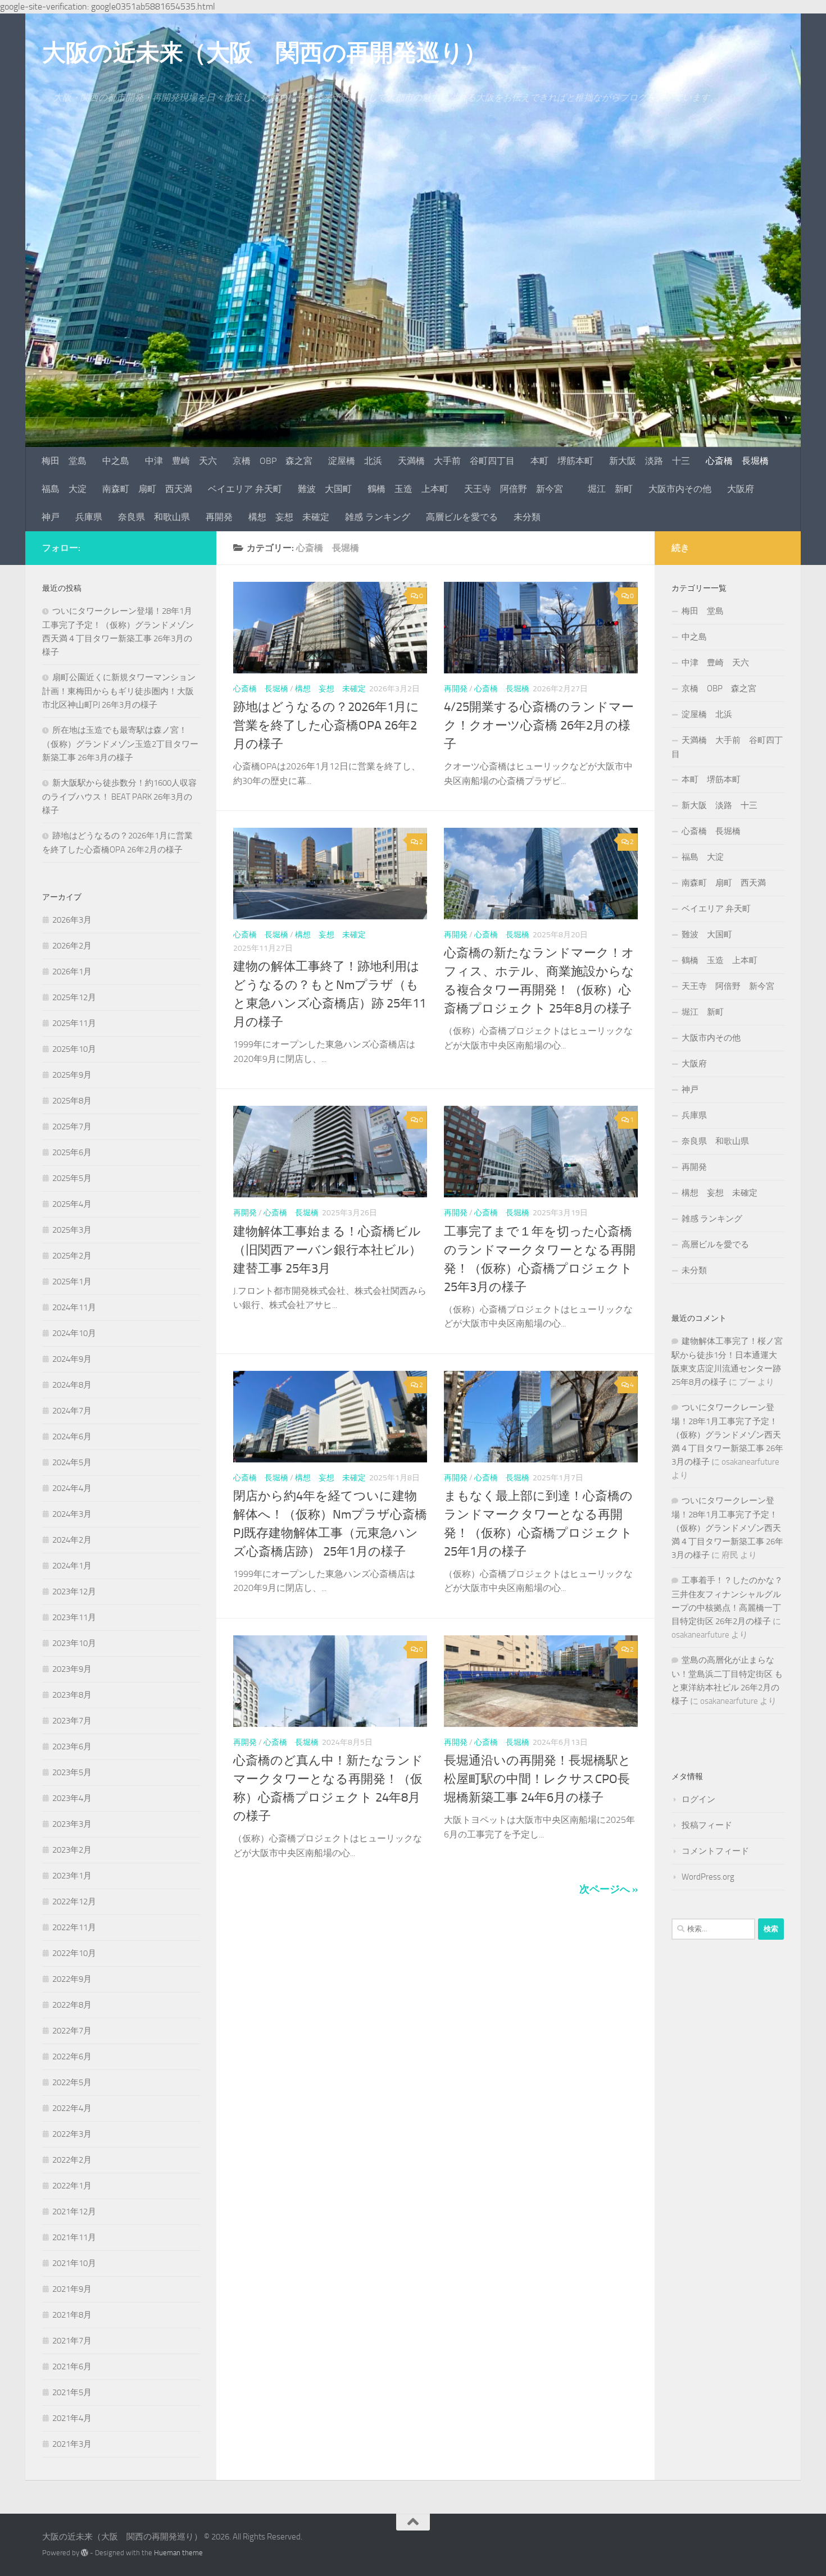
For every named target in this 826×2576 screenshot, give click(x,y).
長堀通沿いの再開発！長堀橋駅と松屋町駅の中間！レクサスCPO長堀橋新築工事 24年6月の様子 (537, 1779)
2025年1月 (72, 1282)
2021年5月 (72, 2392)
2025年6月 (72, 1152)
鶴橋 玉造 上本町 (408, 489)
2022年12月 (74, 1902)
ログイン (698, 1799)
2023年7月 (72, 1721)
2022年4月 (72, 2108)
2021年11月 (74, 2237)
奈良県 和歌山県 (154, 517)
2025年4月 (72, 1204)
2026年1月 (72, 972)
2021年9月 (72, 2289)
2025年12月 (74, 997)
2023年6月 (72, 1747)
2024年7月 (72, 1411)
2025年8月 (72, 1101)
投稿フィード (707, 1825)
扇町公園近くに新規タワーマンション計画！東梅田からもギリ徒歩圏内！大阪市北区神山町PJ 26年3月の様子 (119, 691)
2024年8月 (72, 1385)
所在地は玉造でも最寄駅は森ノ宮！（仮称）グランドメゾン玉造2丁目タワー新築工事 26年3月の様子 (120, 744)
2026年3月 (72, 920)
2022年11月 (74, 1927)
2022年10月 (74, 1953)
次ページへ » (609, 1889)
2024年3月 (72, 1514)
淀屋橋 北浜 (355, 461)
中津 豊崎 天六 (181, 461)
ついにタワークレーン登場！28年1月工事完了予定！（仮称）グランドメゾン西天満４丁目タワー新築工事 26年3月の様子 (727, 1435)
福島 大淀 (64, 489)
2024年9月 (72, 1359)
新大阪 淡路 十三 (650, 461)
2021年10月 (74, 2263)
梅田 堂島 (64, 461)
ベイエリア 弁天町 (245, 489)
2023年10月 (74, 1643)
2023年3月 (72, 1824)
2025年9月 (72, 1075)
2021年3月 (72, 2444)
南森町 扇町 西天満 (147, 489)
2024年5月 (72, 1462)
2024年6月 (72, 1437)
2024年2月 (72, 1540)
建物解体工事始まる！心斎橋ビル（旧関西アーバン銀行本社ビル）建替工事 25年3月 (327, 1250)
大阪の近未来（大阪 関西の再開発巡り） (265, 53)
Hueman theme (178, 2553)
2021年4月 (72, 2418)
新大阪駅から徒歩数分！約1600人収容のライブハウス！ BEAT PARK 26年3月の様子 (119, 797)
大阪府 (741, 489)
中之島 (116, 461)
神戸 (51, 517)
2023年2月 (72, 1850)
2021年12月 (74, 2212)
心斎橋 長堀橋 (737, 461)
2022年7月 (72, 2031)
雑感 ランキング (378, 517)
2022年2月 (72, 2160)
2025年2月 (72, 1256)
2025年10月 (74, 1049)
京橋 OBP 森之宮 (273, 461)
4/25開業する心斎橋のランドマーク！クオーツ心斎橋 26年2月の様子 (539, 726)
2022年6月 (72, 2057)
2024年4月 (72, 1488)
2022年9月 (72, 1979)
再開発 (219, 517)
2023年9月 (72, 1669)
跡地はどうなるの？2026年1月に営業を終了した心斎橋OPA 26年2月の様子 (326, 726)
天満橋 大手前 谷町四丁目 (456, 461)
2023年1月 (72, 1876)
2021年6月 (72, 2367)
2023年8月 (72, 1695)
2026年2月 (72, 946)
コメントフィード (715, 1851)
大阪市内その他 (680, 489)
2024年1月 (72, 1566)
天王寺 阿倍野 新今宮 (518, 489)
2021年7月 (72, 2341)
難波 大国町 (325, 489)
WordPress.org (708, 1877)
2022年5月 (72, 2082)
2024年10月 (74, 1333)
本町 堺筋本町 (562, 461)
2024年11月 (74, 1307)
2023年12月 (74, 1592)
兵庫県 (89, 517)
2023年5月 (72, 1772)
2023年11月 (74, 1617)
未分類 (527, 517)
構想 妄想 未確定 (289, 517)
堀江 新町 (610, 489)
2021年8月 (72, 2315)
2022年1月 (72, 2186)
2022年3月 (72, 2134)
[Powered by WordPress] (85, 2553)
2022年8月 (72, 2005)
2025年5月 (72, 1178)
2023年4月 (72, 1798)
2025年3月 (72, 1230)
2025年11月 (74, 1023)
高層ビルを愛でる (462, 517)
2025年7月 (72, 1127)
